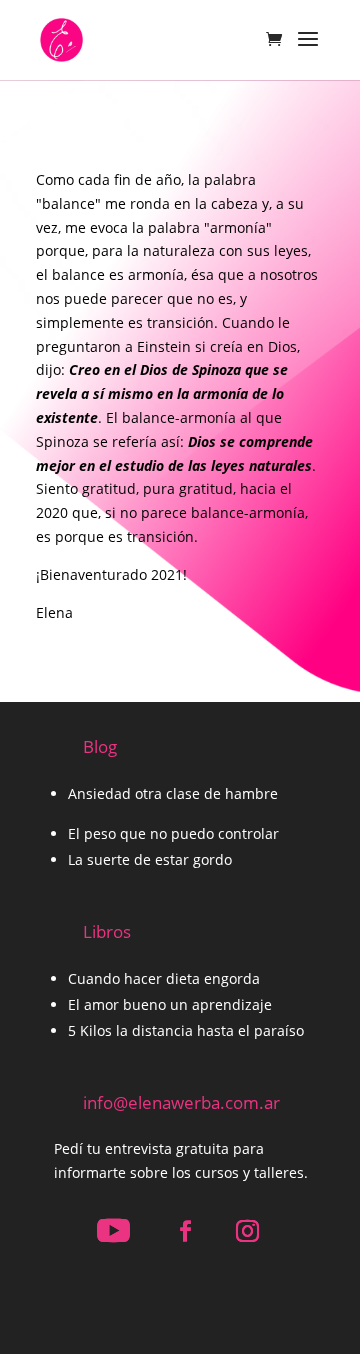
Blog (100, 746)
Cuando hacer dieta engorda (164, 978)
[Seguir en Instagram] (247, 1231)
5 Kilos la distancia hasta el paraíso (186, 1030)
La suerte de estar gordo (150, 859)
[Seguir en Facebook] (185, 1231)
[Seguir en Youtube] (113, 1231)
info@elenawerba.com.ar (181, 1102)
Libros (107, 931)
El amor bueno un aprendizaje (170, 1004)
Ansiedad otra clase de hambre (173, 793)
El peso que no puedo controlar (173, 833)
